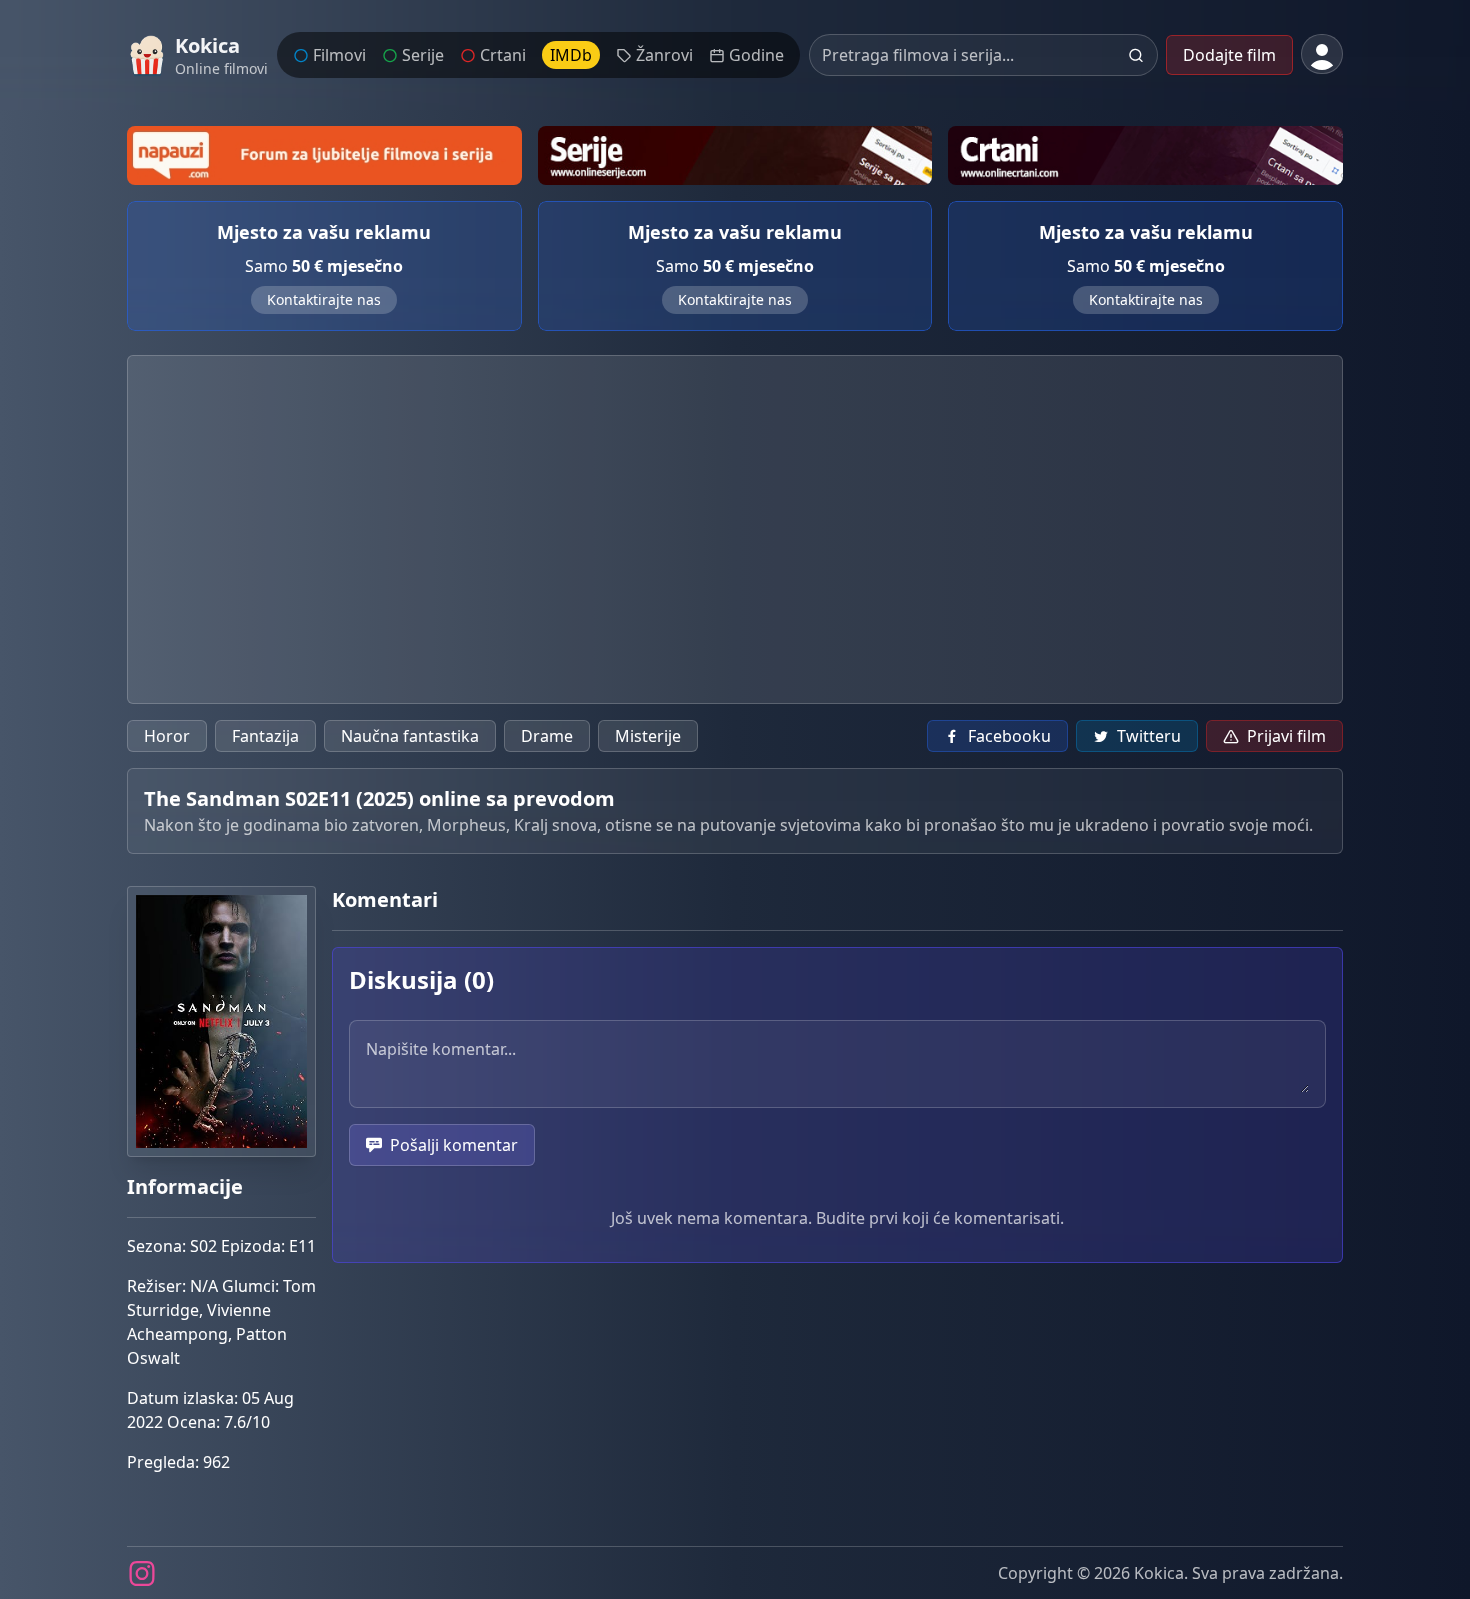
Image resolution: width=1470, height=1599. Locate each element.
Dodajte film (1229, 55)
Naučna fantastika (410, 736)
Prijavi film (1286, 736)
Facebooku (1009, 736)
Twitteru (1149, 736)
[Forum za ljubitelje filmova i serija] (324, 155)
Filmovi (339, 55)
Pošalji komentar (454, 1145)
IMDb (571, 55)
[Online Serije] (735, 155)
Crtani (503, 55)
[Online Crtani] (1145, 155)
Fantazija (265, 736)
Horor (167, 736)
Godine (756, 55)
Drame (547, 736)
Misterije (648, 736)
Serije (423, 55)
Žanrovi (664, 55)
